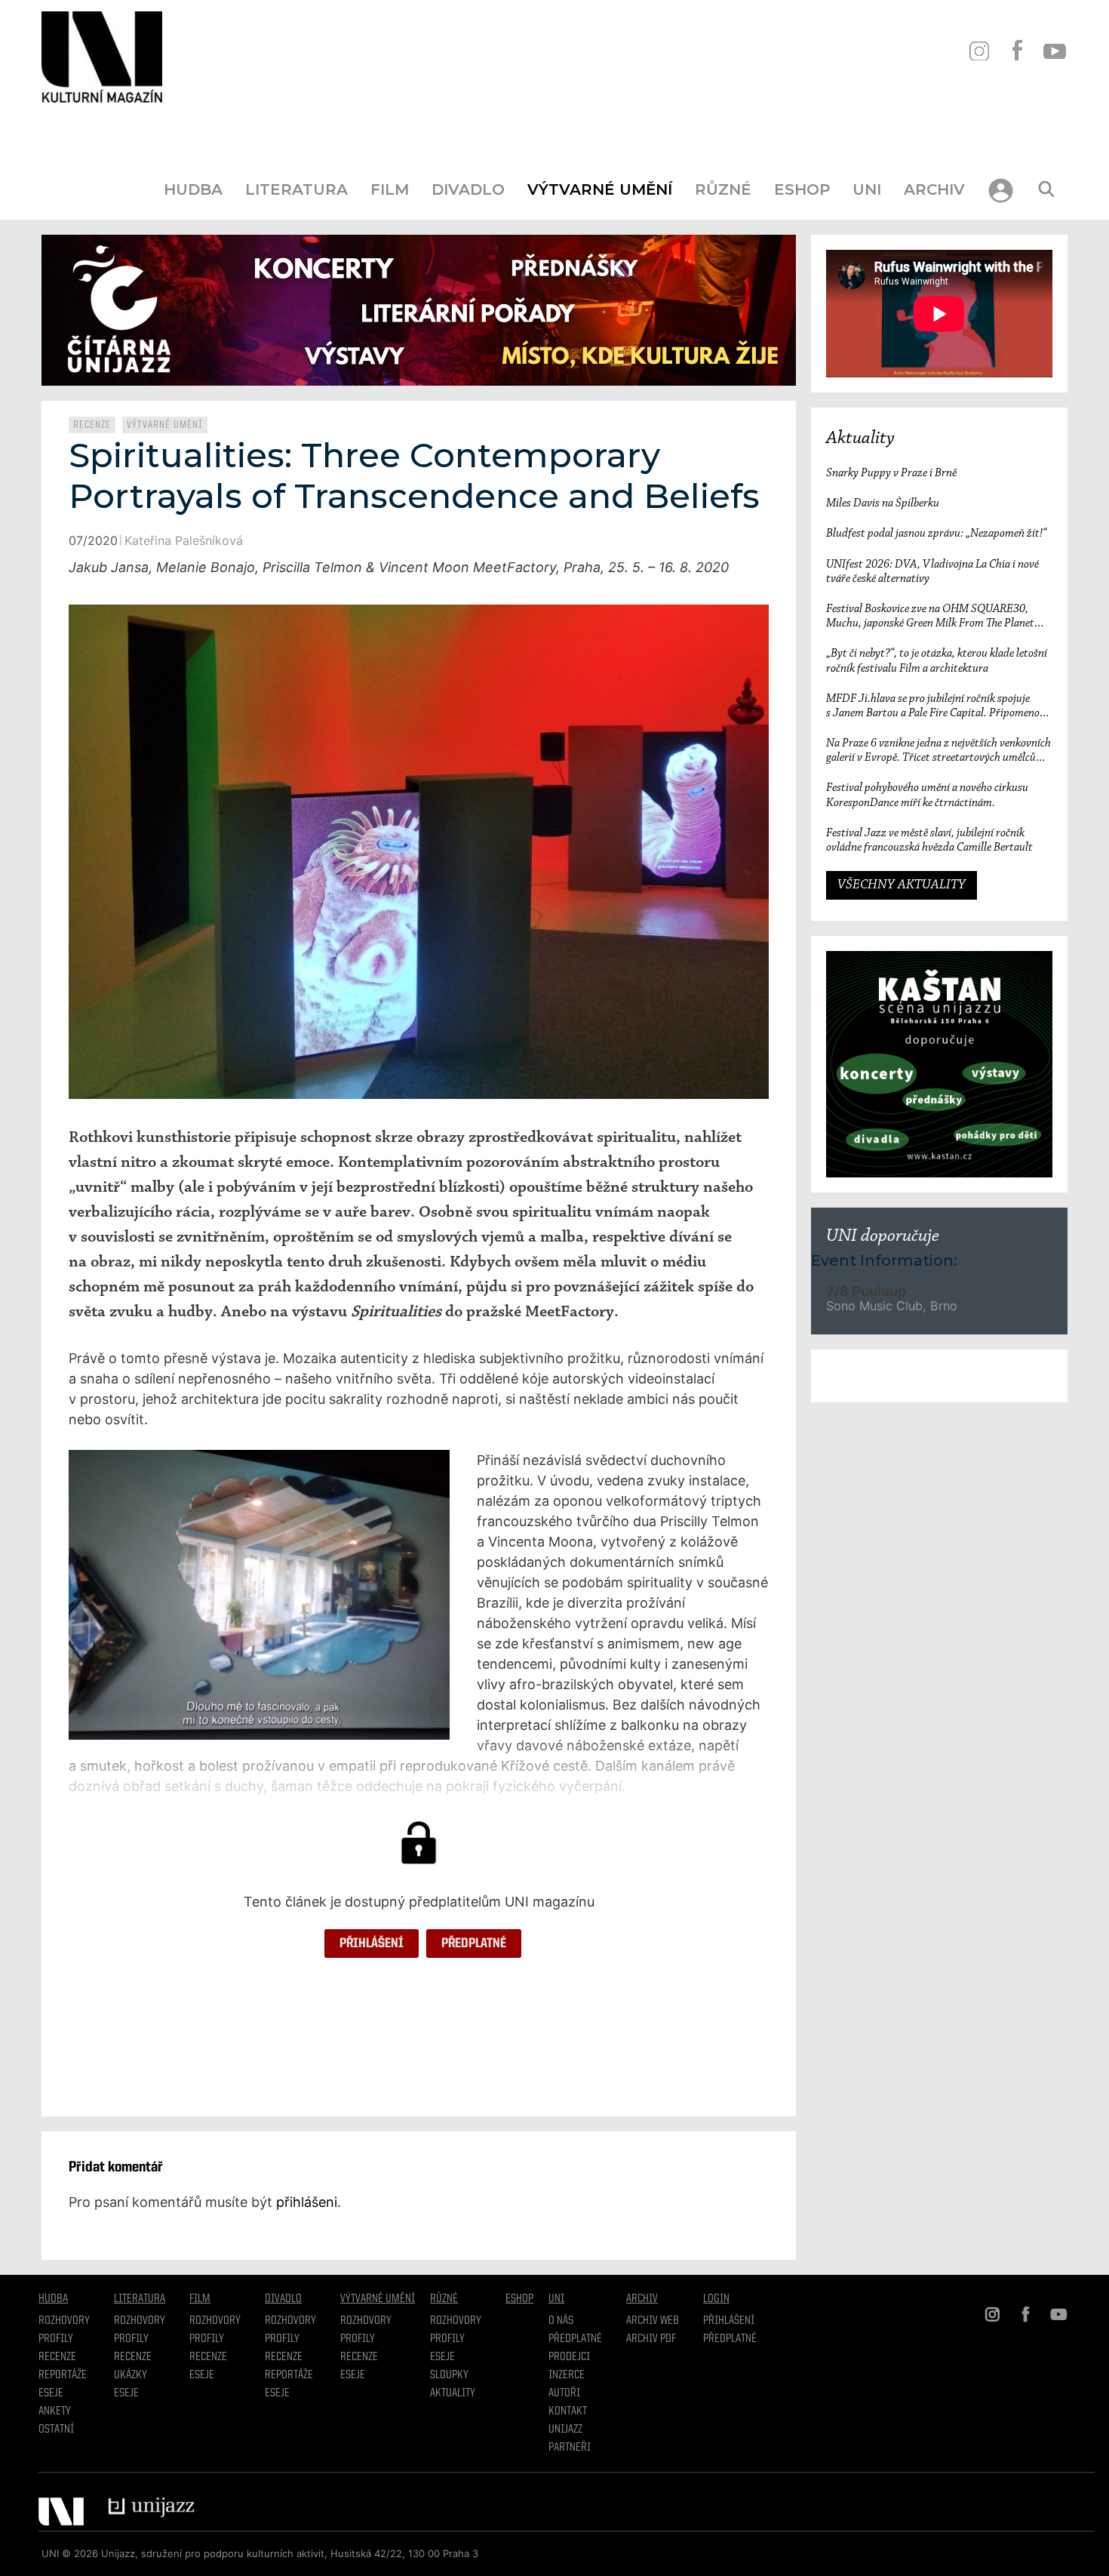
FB (1017, 51)
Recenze (92, 425)
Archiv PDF (651, 2339)
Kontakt (568, 2411)
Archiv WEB (653, 2321)
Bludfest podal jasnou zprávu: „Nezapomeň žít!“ (936, 534)
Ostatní (56, 2430)
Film (390, 189)
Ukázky (131, 2375)
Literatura (296, 189)
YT (1054, 51)
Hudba (193, 189)
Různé (723, 189)
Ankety (55, 2411)
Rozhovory (64, 2321)
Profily (56, 2339)
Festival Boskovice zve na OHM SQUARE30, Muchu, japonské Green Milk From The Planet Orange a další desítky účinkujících (930, 617)
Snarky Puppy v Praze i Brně (891, 473)
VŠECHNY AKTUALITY (902, 885)
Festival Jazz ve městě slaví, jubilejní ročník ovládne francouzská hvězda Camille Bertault (929, 840)
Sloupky (449, 2375)
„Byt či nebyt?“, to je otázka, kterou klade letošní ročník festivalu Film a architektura (937, 661)
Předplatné (474, 1944)
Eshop (802, 189)
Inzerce (567, 2375)
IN (979, 51)
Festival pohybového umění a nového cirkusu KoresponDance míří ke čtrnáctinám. (927, 795)
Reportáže (63, 2375)
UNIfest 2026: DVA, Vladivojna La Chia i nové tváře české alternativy (932, 572)
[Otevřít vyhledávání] (1046, 189)
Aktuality (860, 439)
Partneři (570, 2448)
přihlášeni (307, 2202)
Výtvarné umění (600, 189)
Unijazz (565, 2430)
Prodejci (569, 2357)
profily (131, 2339)
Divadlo (468, 189)
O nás (561, 2321)
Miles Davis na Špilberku (883, 503)
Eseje (51, 2393)
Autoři (564, 2393)
